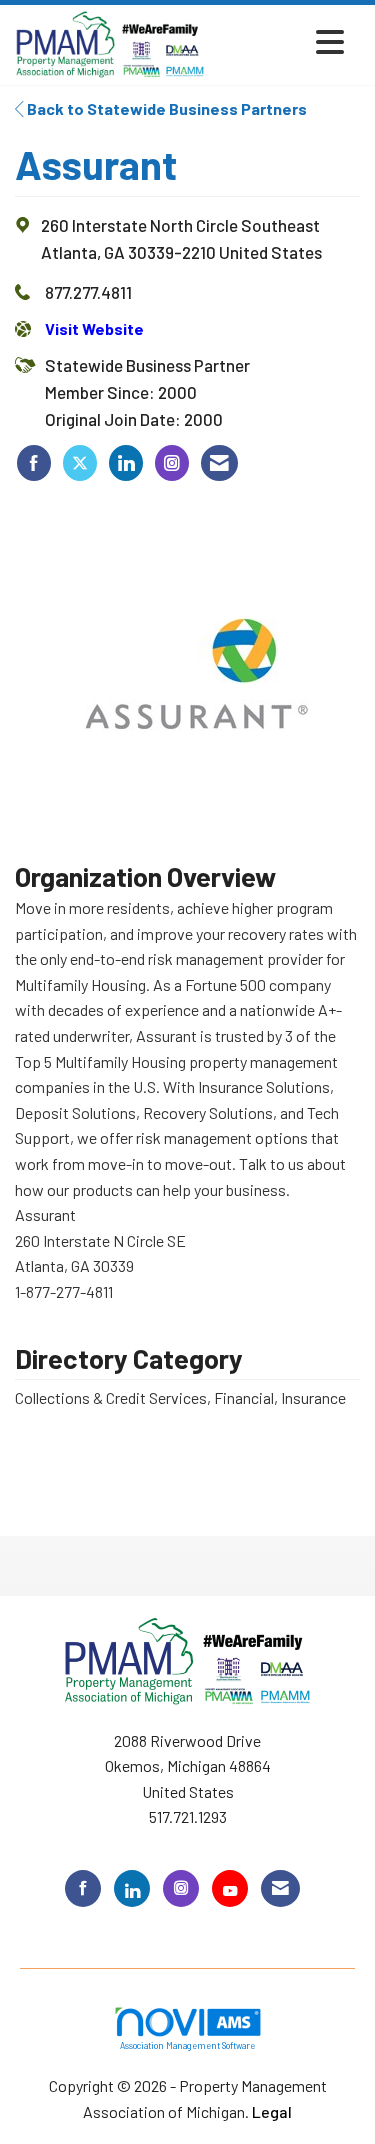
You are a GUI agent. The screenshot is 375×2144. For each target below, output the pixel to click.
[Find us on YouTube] (230, 1888)
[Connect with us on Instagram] (181, 1888)
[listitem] (34, 463)
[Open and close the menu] (280, 41)
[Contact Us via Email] (280, 1888)
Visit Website (94, 328)
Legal (272, 2111)
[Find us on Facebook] (83, 1888)
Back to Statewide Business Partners (165, 108)
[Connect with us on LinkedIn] (132, 1888)
